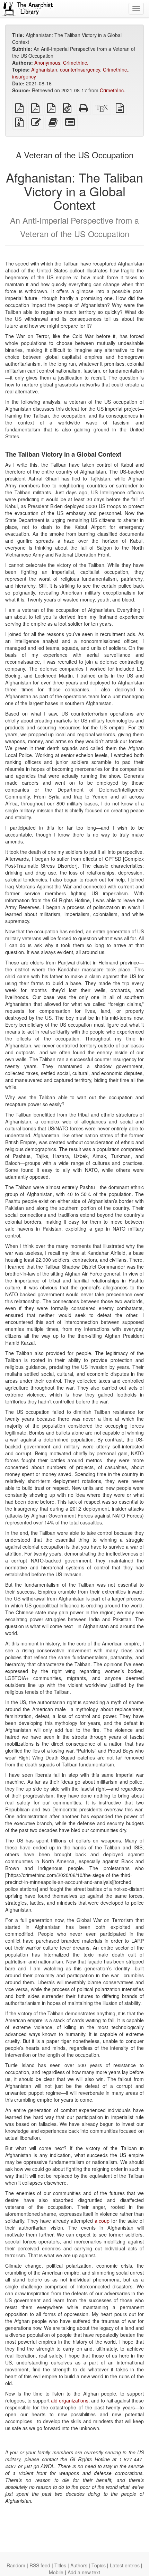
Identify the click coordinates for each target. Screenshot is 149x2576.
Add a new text (84, 2572)
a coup (102, 2221)
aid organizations (70, 2400)
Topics (99, 2565)
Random (16, 2565)
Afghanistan (44, 69)
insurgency (24, 76)
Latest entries (125, 2565)
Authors (79, 2565)
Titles (60, 2565)
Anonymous (47, 63)
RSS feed (40, 2565)
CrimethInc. (76, 63)
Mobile (56, 2572)
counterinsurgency (80, 69)
